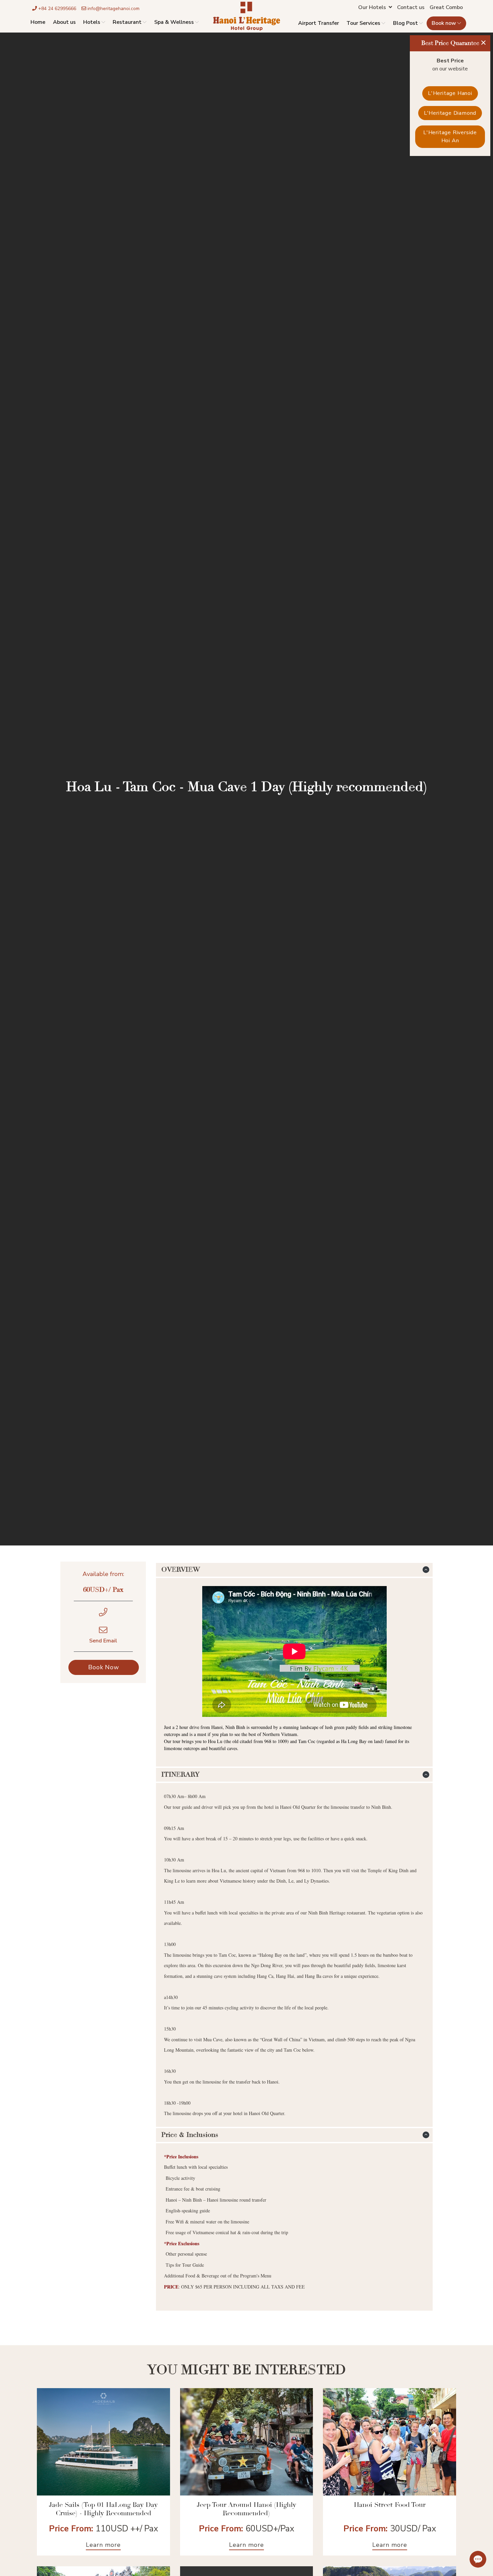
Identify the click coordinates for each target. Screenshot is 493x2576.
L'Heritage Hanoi (450, 93)
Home (38, 22)
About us (64, 22)
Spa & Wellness (174, 22)
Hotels (92, 22)
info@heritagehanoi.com (113, 9)
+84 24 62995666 (57, 9)
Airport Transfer (319, 23)
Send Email (103, 1641)
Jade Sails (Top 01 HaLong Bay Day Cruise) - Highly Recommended (103, 2509)
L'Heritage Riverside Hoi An (450, 137)
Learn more (103, 2545)
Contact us (411, 7)
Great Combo (446, 7)
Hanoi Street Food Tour (390, 2505)
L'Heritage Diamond (450, 113)
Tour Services (363, 23)
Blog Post (405, 23)
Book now (444, 23)
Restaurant (127, 22)
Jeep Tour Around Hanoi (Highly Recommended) (246, 2509)
